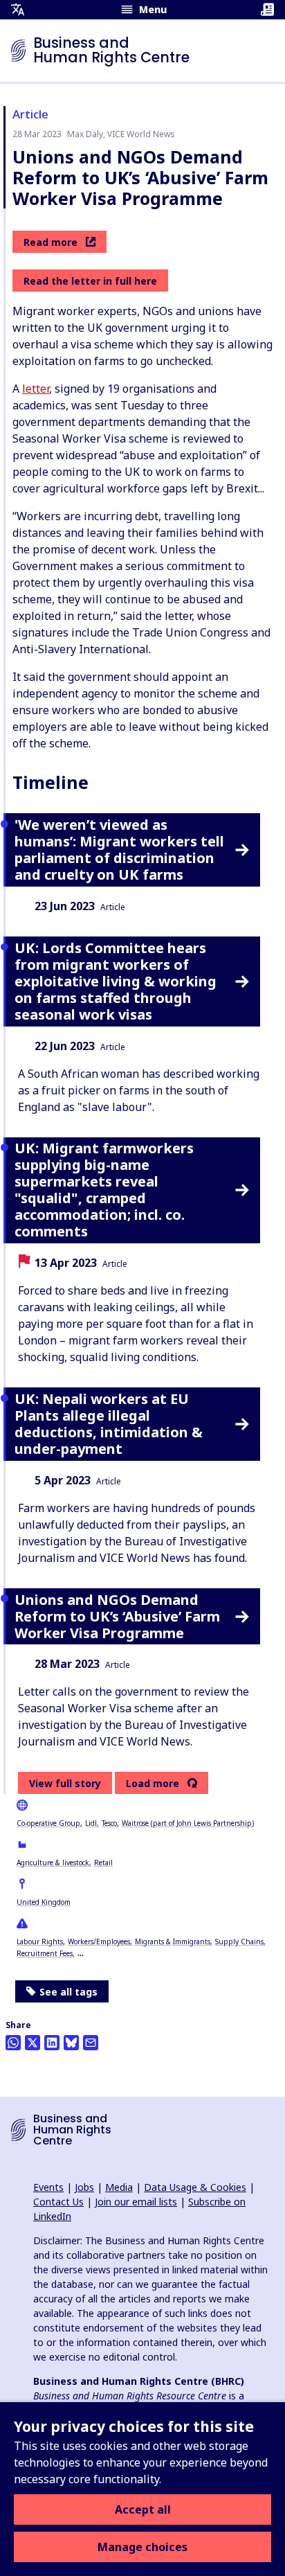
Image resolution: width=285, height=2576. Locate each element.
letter (36, 389)
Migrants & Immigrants (173, 1942)
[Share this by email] (91, 2043)
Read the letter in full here (90, 281)
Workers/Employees (99, 1942)
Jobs (84, 2187)
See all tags (68, 1992)
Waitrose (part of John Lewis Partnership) (188, 1823)
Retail (103, 1863)
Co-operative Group (48, 1823)
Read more (50, 242)
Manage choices (142, 2547)
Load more (153, 1784)
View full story (65, 1783)
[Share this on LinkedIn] (52, 2043)
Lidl (91, 1823)
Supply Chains (239, 1942)
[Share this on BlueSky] (71, 2043)
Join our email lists (136, 2202)
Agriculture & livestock (53, 1863)
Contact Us (58, 2202)
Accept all (143, 2510)
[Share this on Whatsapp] (13, 2043)
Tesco (109, 1823)
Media (119, 2187)
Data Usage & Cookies (195, 2187)
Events (48, 2187)
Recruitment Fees (45, 1953)
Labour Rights (40, 1942)
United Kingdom (44, 1902)
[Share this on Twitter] (33, 2043)
